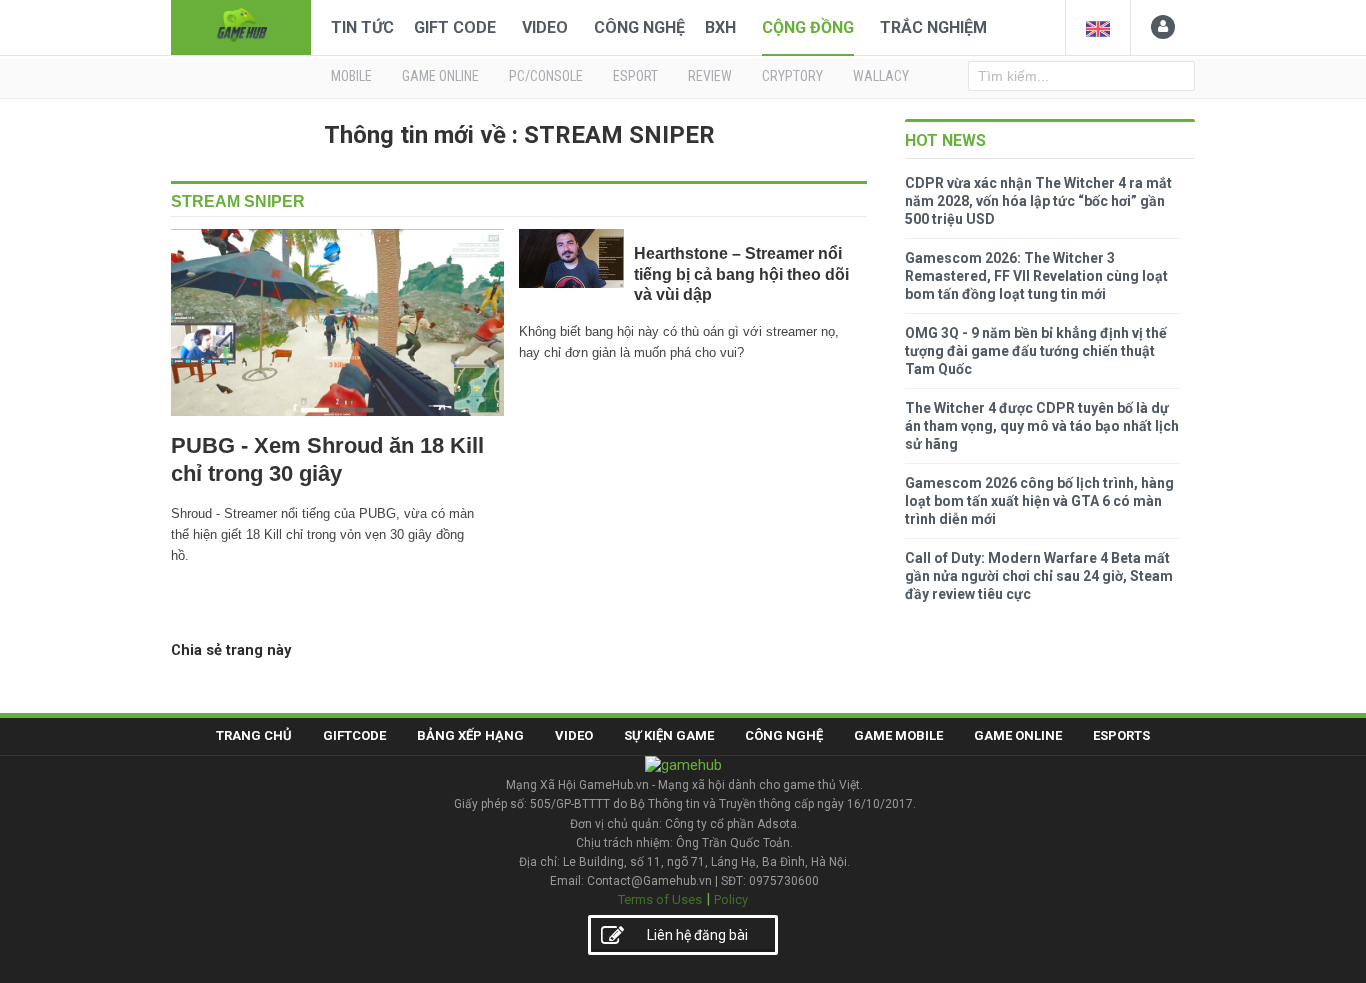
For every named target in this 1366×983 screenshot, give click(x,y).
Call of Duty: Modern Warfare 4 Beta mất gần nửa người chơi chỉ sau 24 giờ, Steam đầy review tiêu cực (1039, 576)
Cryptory (792, 76)
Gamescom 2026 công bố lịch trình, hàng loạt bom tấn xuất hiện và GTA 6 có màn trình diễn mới (1039, 501)
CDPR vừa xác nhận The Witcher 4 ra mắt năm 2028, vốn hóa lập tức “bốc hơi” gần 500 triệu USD (1038, 201)
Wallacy (881, 76)
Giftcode (354, 735)
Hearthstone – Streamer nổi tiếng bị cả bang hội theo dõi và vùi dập (741, 274)
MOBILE (351, 76)
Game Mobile (898, 735)
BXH (720, 27)
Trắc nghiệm (933, 27)
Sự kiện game (669, 735)
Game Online (1018, 735)
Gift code (455, 27)
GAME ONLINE (440, 76)
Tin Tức (362, 27)
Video (545, 27)
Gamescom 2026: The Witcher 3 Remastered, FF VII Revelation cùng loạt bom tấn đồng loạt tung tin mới (1036, 276)
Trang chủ (254, 735)
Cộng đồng (808, 27)
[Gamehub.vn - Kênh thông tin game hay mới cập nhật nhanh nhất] (241, 25)
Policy (731, 899)
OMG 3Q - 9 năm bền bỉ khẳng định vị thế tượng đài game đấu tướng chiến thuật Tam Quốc (1036, 351)
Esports (1121, 735)
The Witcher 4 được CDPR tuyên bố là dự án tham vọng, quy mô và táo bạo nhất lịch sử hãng (1042, 426)
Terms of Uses (660, 899)
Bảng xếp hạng (470, 735)
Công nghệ (639, 27)
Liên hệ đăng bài (697, 935)
